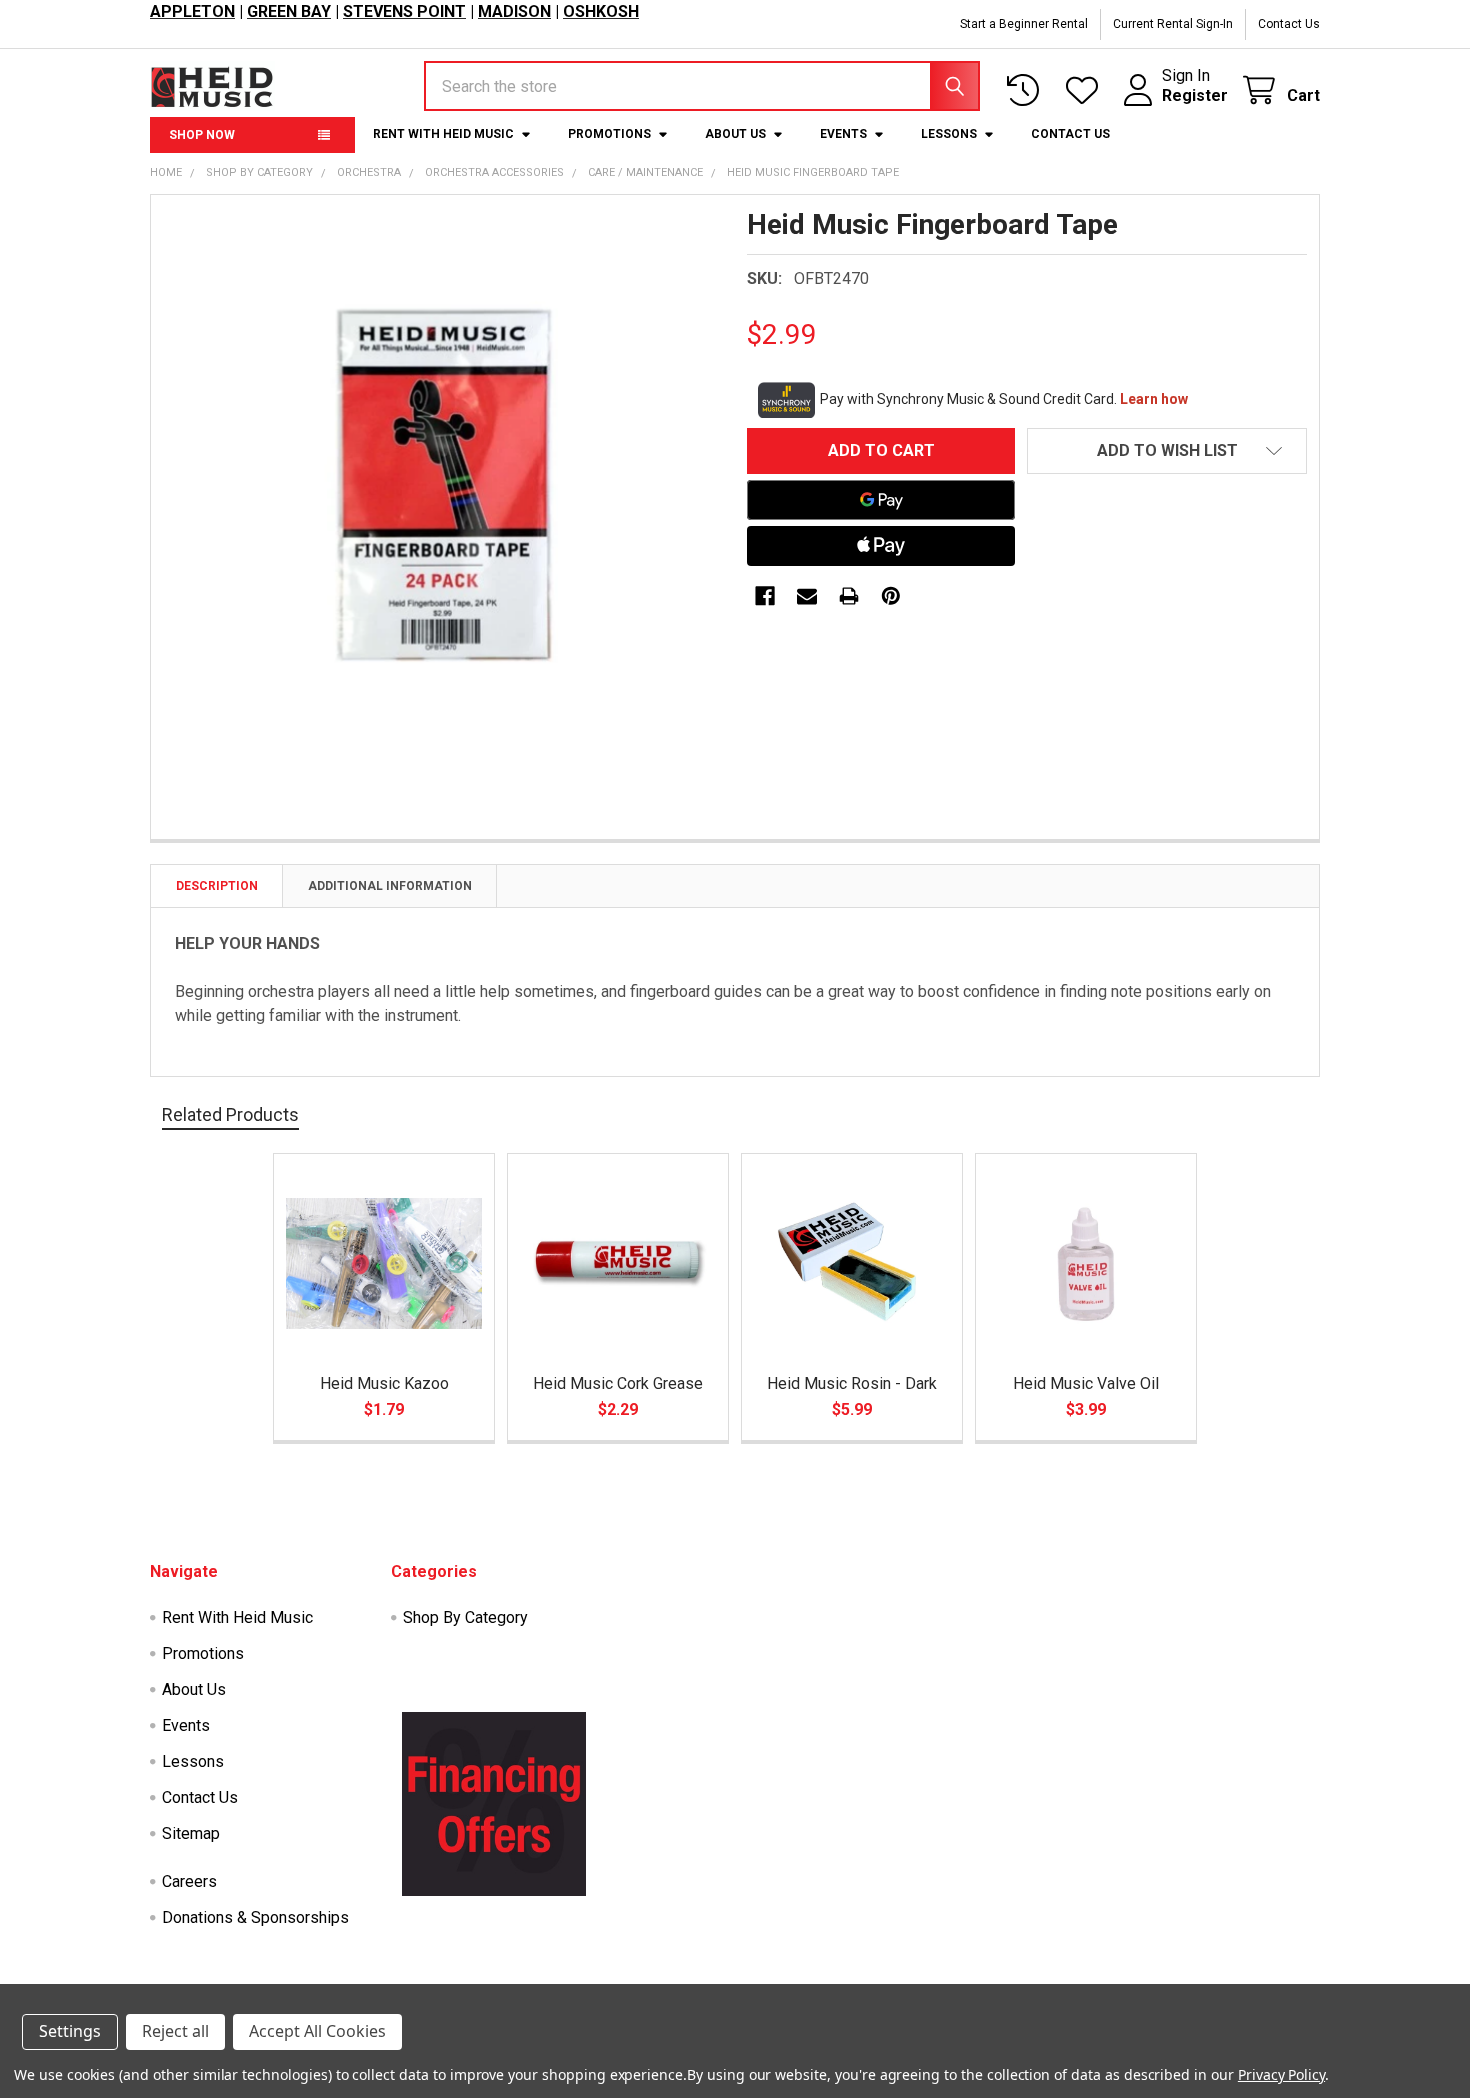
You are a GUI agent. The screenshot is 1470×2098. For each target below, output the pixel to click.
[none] (443, 487)
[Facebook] (765, 596)
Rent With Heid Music (443, 134)
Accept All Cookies (317, 2031)
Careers (189, 1881)
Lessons (949, 134)
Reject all (175, 2031)
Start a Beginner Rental (1024, 24)
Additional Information (390, 886)
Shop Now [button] (202, 135)
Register (1195, 95)
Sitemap (191, 1833)
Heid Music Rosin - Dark (852, 1383)
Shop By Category (465, 1617)
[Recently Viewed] (1027, 90)
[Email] (807, 596)
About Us (735, 134)
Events (843, 134)
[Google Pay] (881, 500)
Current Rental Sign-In (1173, 24)
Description (217, 886)
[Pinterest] (891, 596)
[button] (1167, 451)
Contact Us (1289, 24)
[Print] (849, 596)
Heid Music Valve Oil (1086, 1383)
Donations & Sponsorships (255, 1917)
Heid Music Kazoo (384, 1383)
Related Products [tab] (230, 1114)
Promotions (609, 134)
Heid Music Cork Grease (618, 1383)
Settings (70, 2031)
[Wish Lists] (1086, 90)
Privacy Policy (1281, 2074)
